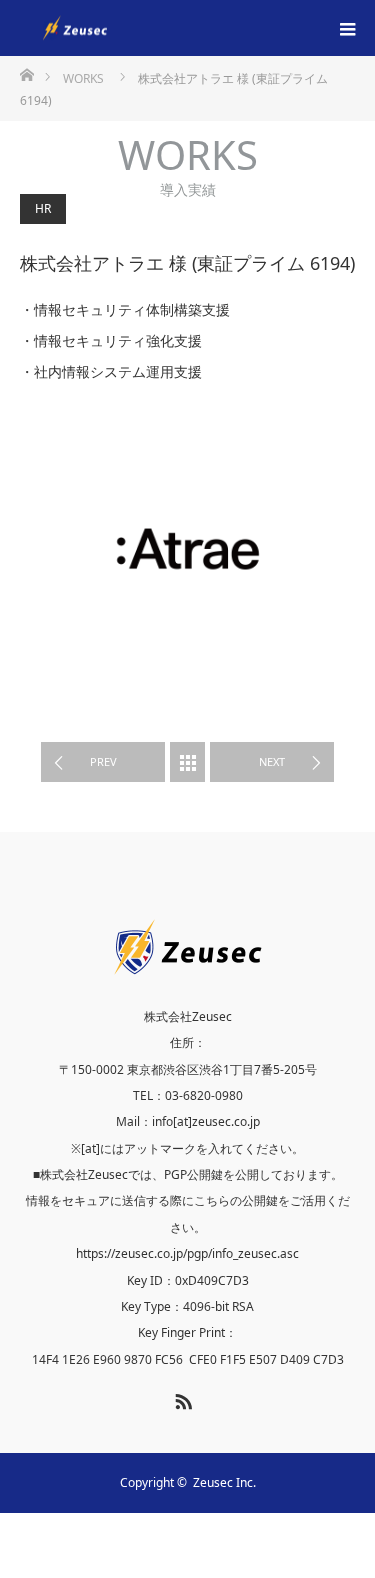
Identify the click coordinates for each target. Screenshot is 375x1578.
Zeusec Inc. (224, 1482)
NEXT (272, 761)
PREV (103, 761)
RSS (181, 1398)
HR (43, 208)
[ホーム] (26, 73)
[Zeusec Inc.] (135, 28)
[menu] (347, 28)
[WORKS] (187, 762)
